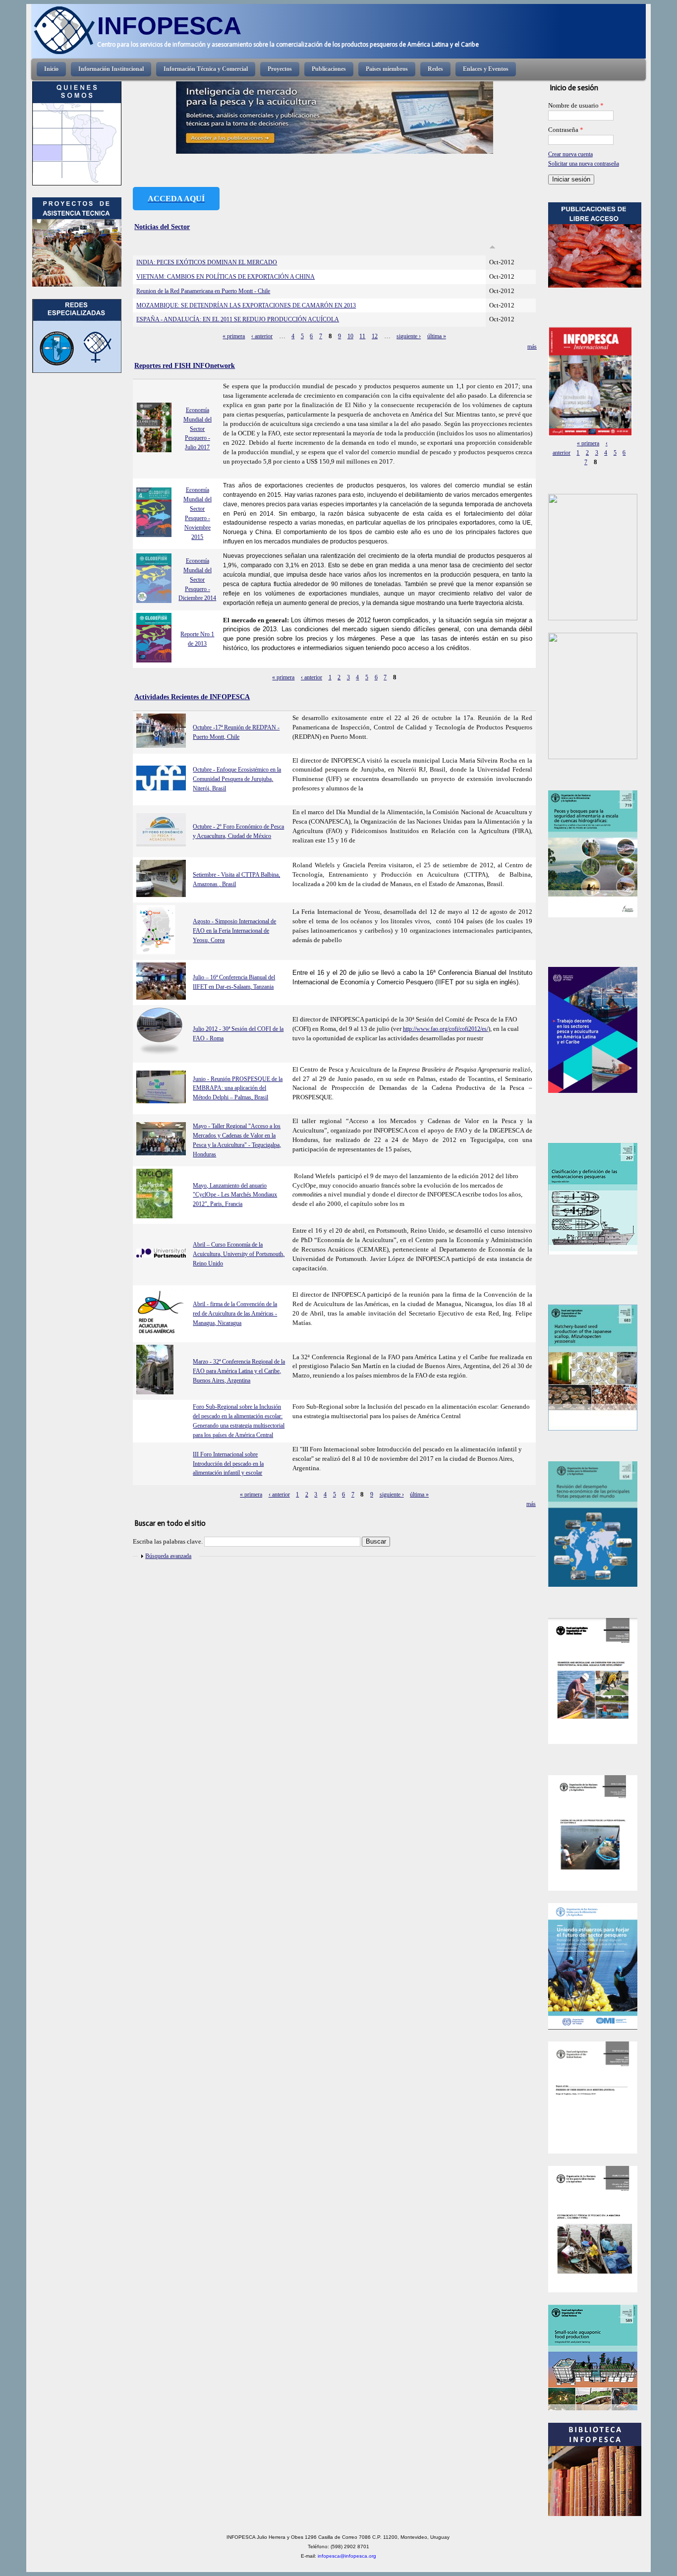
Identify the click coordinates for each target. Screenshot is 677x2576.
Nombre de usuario (576, 106)
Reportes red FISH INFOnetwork (185, 365)
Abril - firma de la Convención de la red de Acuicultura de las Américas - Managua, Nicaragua (235, 1314)
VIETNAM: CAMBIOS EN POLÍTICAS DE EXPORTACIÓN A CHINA (226, 277)
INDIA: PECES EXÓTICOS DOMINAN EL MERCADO (207, 262)
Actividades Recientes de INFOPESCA (192, 697)
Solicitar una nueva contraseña (584, 164)
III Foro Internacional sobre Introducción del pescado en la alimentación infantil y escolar (228, 1464)
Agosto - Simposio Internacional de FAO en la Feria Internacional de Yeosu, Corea (234, 931)
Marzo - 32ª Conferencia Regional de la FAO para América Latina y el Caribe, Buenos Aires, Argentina (239, 1371)
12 (375, 336)
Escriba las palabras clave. (169, 1542)
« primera (234, 336)
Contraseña (566, 130)
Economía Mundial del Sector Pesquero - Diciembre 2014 (197, 580)
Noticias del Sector (162, 227)
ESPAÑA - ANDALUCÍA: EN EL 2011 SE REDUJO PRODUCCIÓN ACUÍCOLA (238, 319)
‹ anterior (262, 336)
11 (362, 336)
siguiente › (409, 336)
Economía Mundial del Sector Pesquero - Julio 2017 (197, 429)
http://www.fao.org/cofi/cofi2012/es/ (446, 1029)
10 (350, 336)
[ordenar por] (492, 247)
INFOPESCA (169, 26)
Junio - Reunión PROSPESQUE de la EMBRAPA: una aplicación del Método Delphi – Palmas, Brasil (238, 1088)
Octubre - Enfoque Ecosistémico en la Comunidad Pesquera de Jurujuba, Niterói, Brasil (237, 779)
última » (437, 336)
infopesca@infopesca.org (347, 2556)
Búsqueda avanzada (168, 1556)
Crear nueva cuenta (570, 154)
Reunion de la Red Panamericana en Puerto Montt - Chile (203, 291)
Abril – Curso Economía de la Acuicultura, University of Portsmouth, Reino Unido (239, 1254)
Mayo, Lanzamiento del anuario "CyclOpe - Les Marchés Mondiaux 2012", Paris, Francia (235, 1195)
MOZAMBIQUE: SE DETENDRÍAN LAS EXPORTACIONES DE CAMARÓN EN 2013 (246, 305)
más (532, 347)
